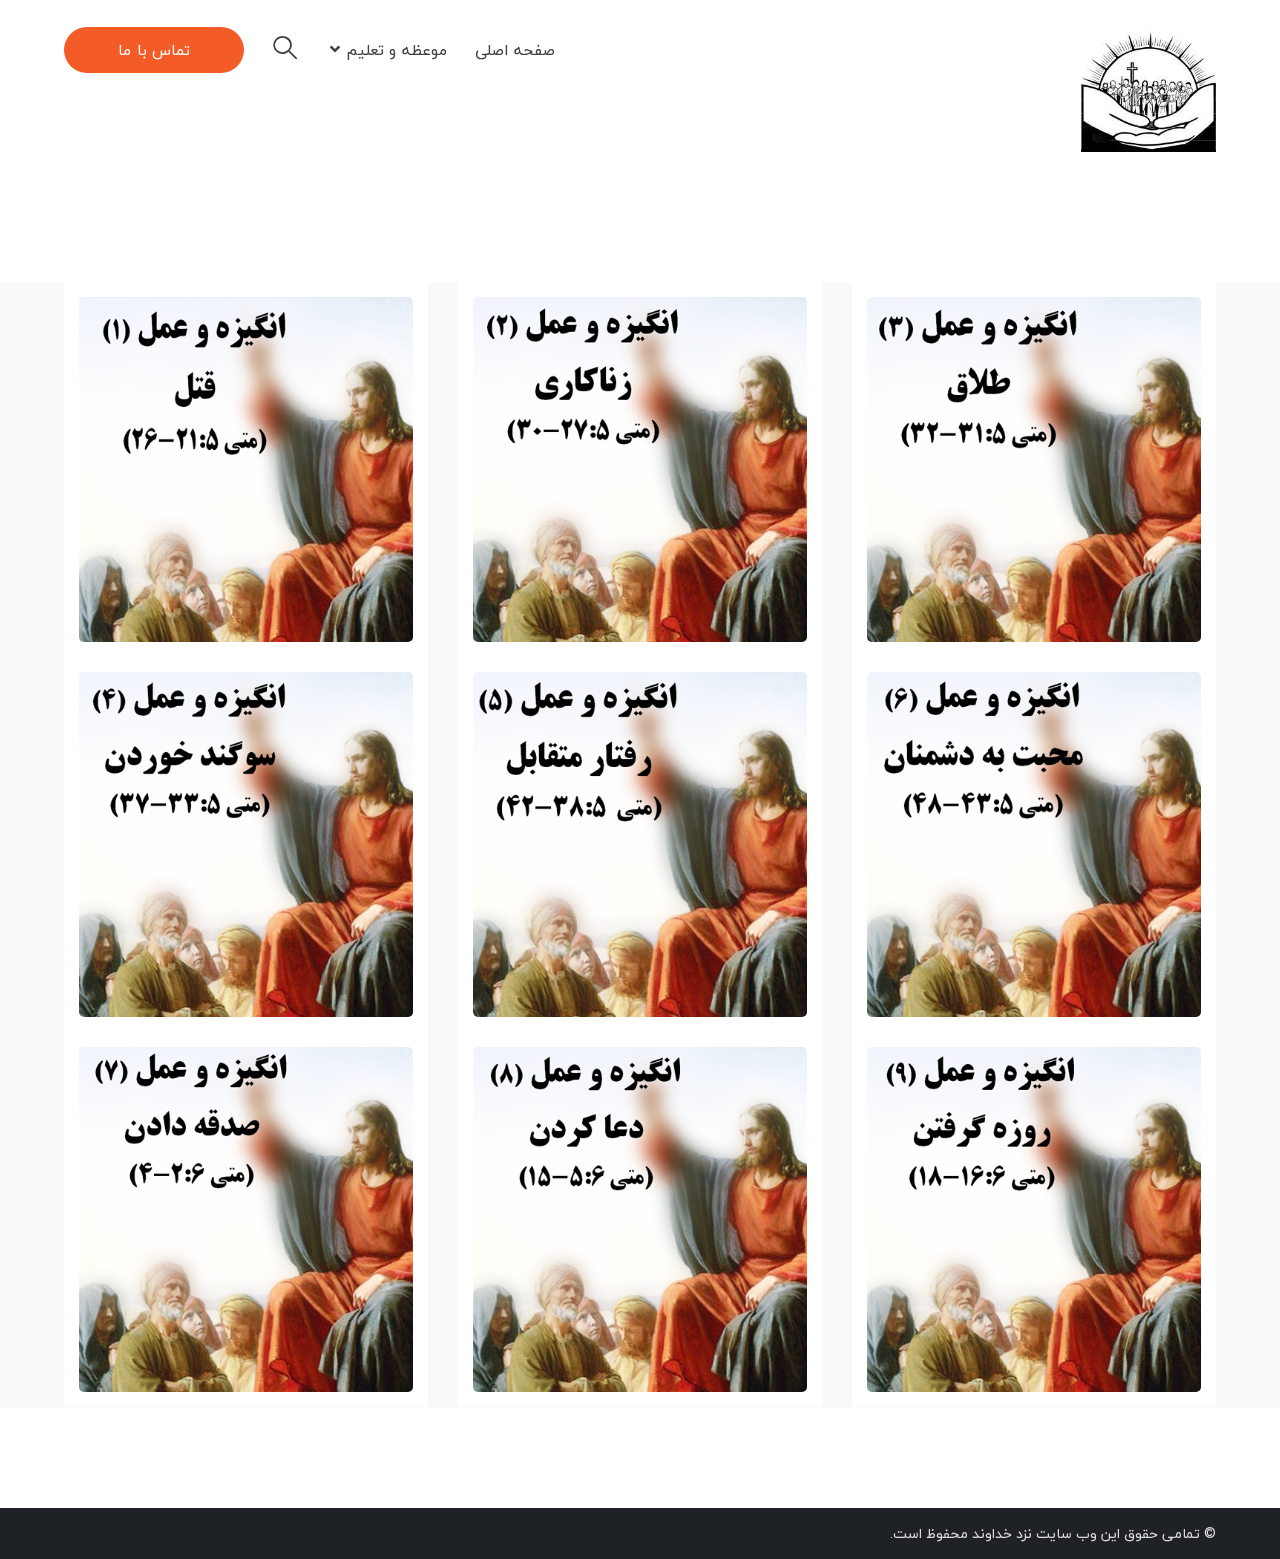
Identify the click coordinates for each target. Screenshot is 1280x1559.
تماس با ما (154, 50)
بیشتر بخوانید (216, 592)
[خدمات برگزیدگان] (1148, 89)
